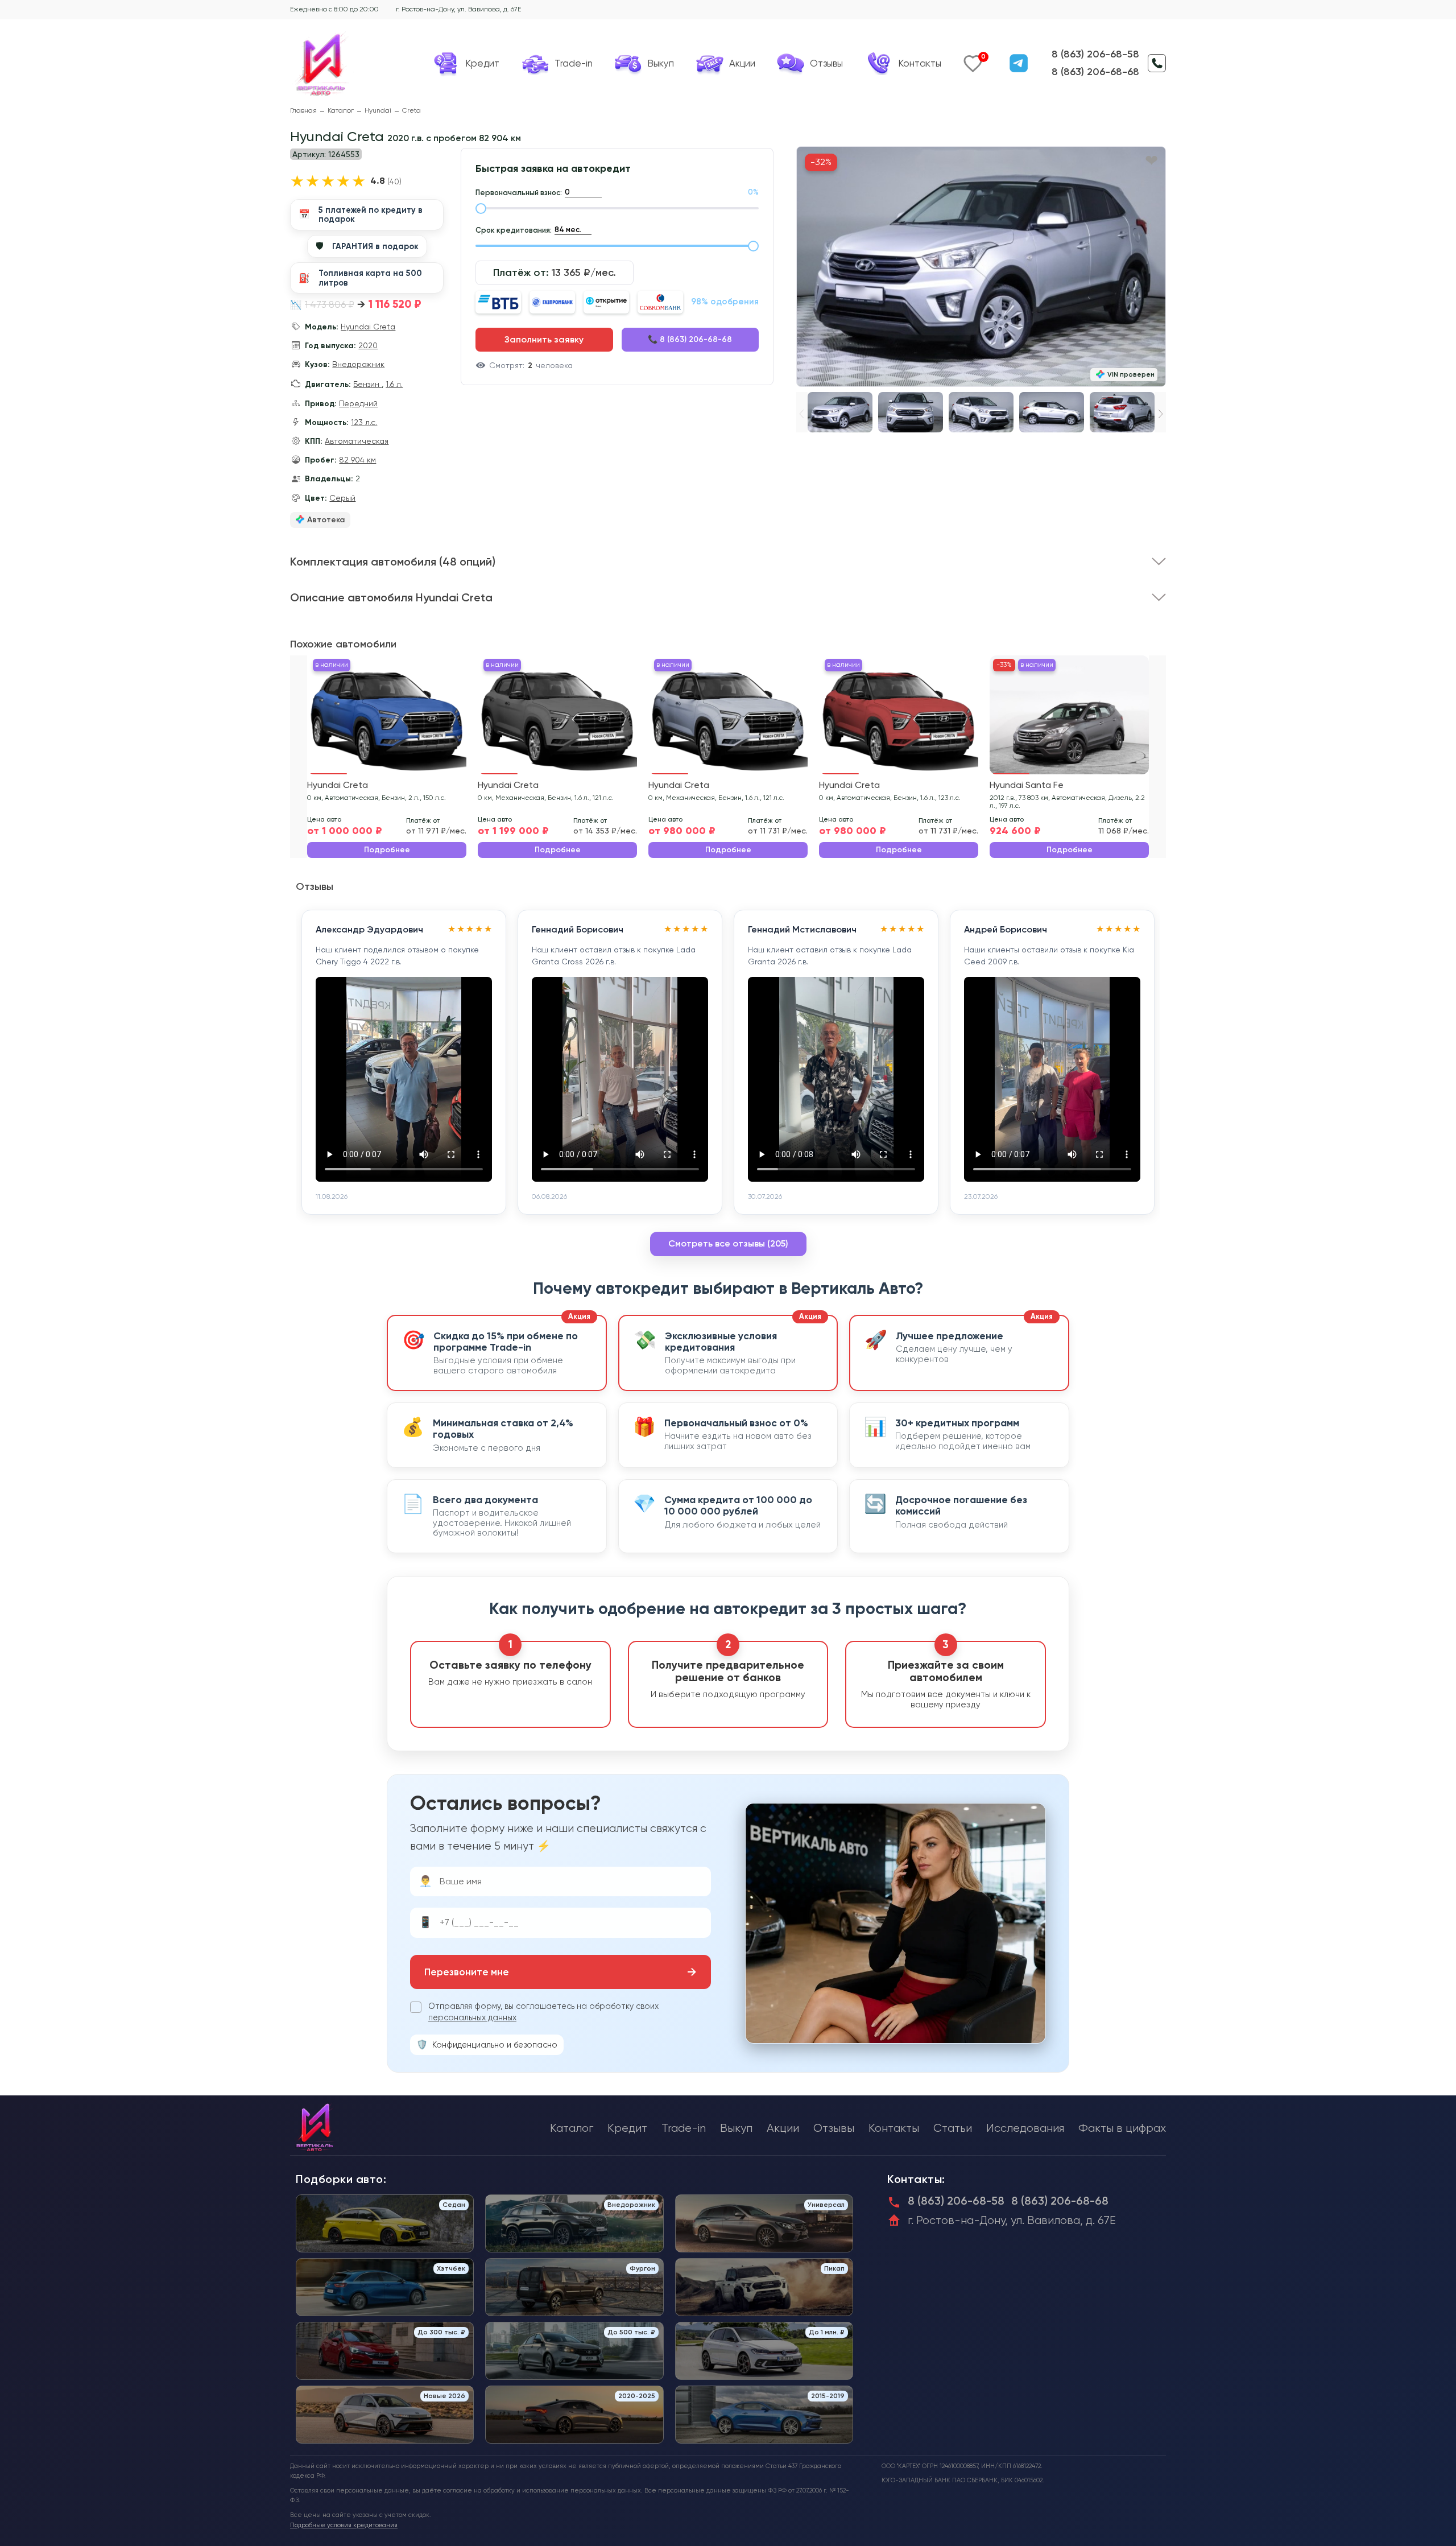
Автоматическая (357, 441)
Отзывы (834, 2128)
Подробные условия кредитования (344, 2525)
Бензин (367, 384)
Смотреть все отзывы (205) (728, 1243)
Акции (783, 2128)
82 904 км (357, 460)
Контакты (894, 2128)
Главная (303, 111)
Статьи (953, 2128)
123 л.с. (364, 422)
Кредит (627, 2128)
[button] (1161, 414)
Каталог (341, 111)
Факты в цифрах (1122, 2128)
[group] (981, 267)
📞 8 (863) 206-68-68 (690, 339)
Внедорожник (358, 364)
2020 (368, 345)
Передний (358, 403)
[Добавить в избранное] (1151, 161)
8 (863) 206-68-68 (1095, 72)
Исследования (1025, 2128)
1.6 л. (394, 384)
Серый (342, 498)
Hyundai (378, 111)
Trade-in (684, 2128)
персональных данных (472, 2017)
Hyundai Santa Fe (1027, 785)
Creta (411, 111)
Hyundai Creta (368, 327)
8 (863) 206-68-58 (1095, 54)
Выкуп (736, 2128)
